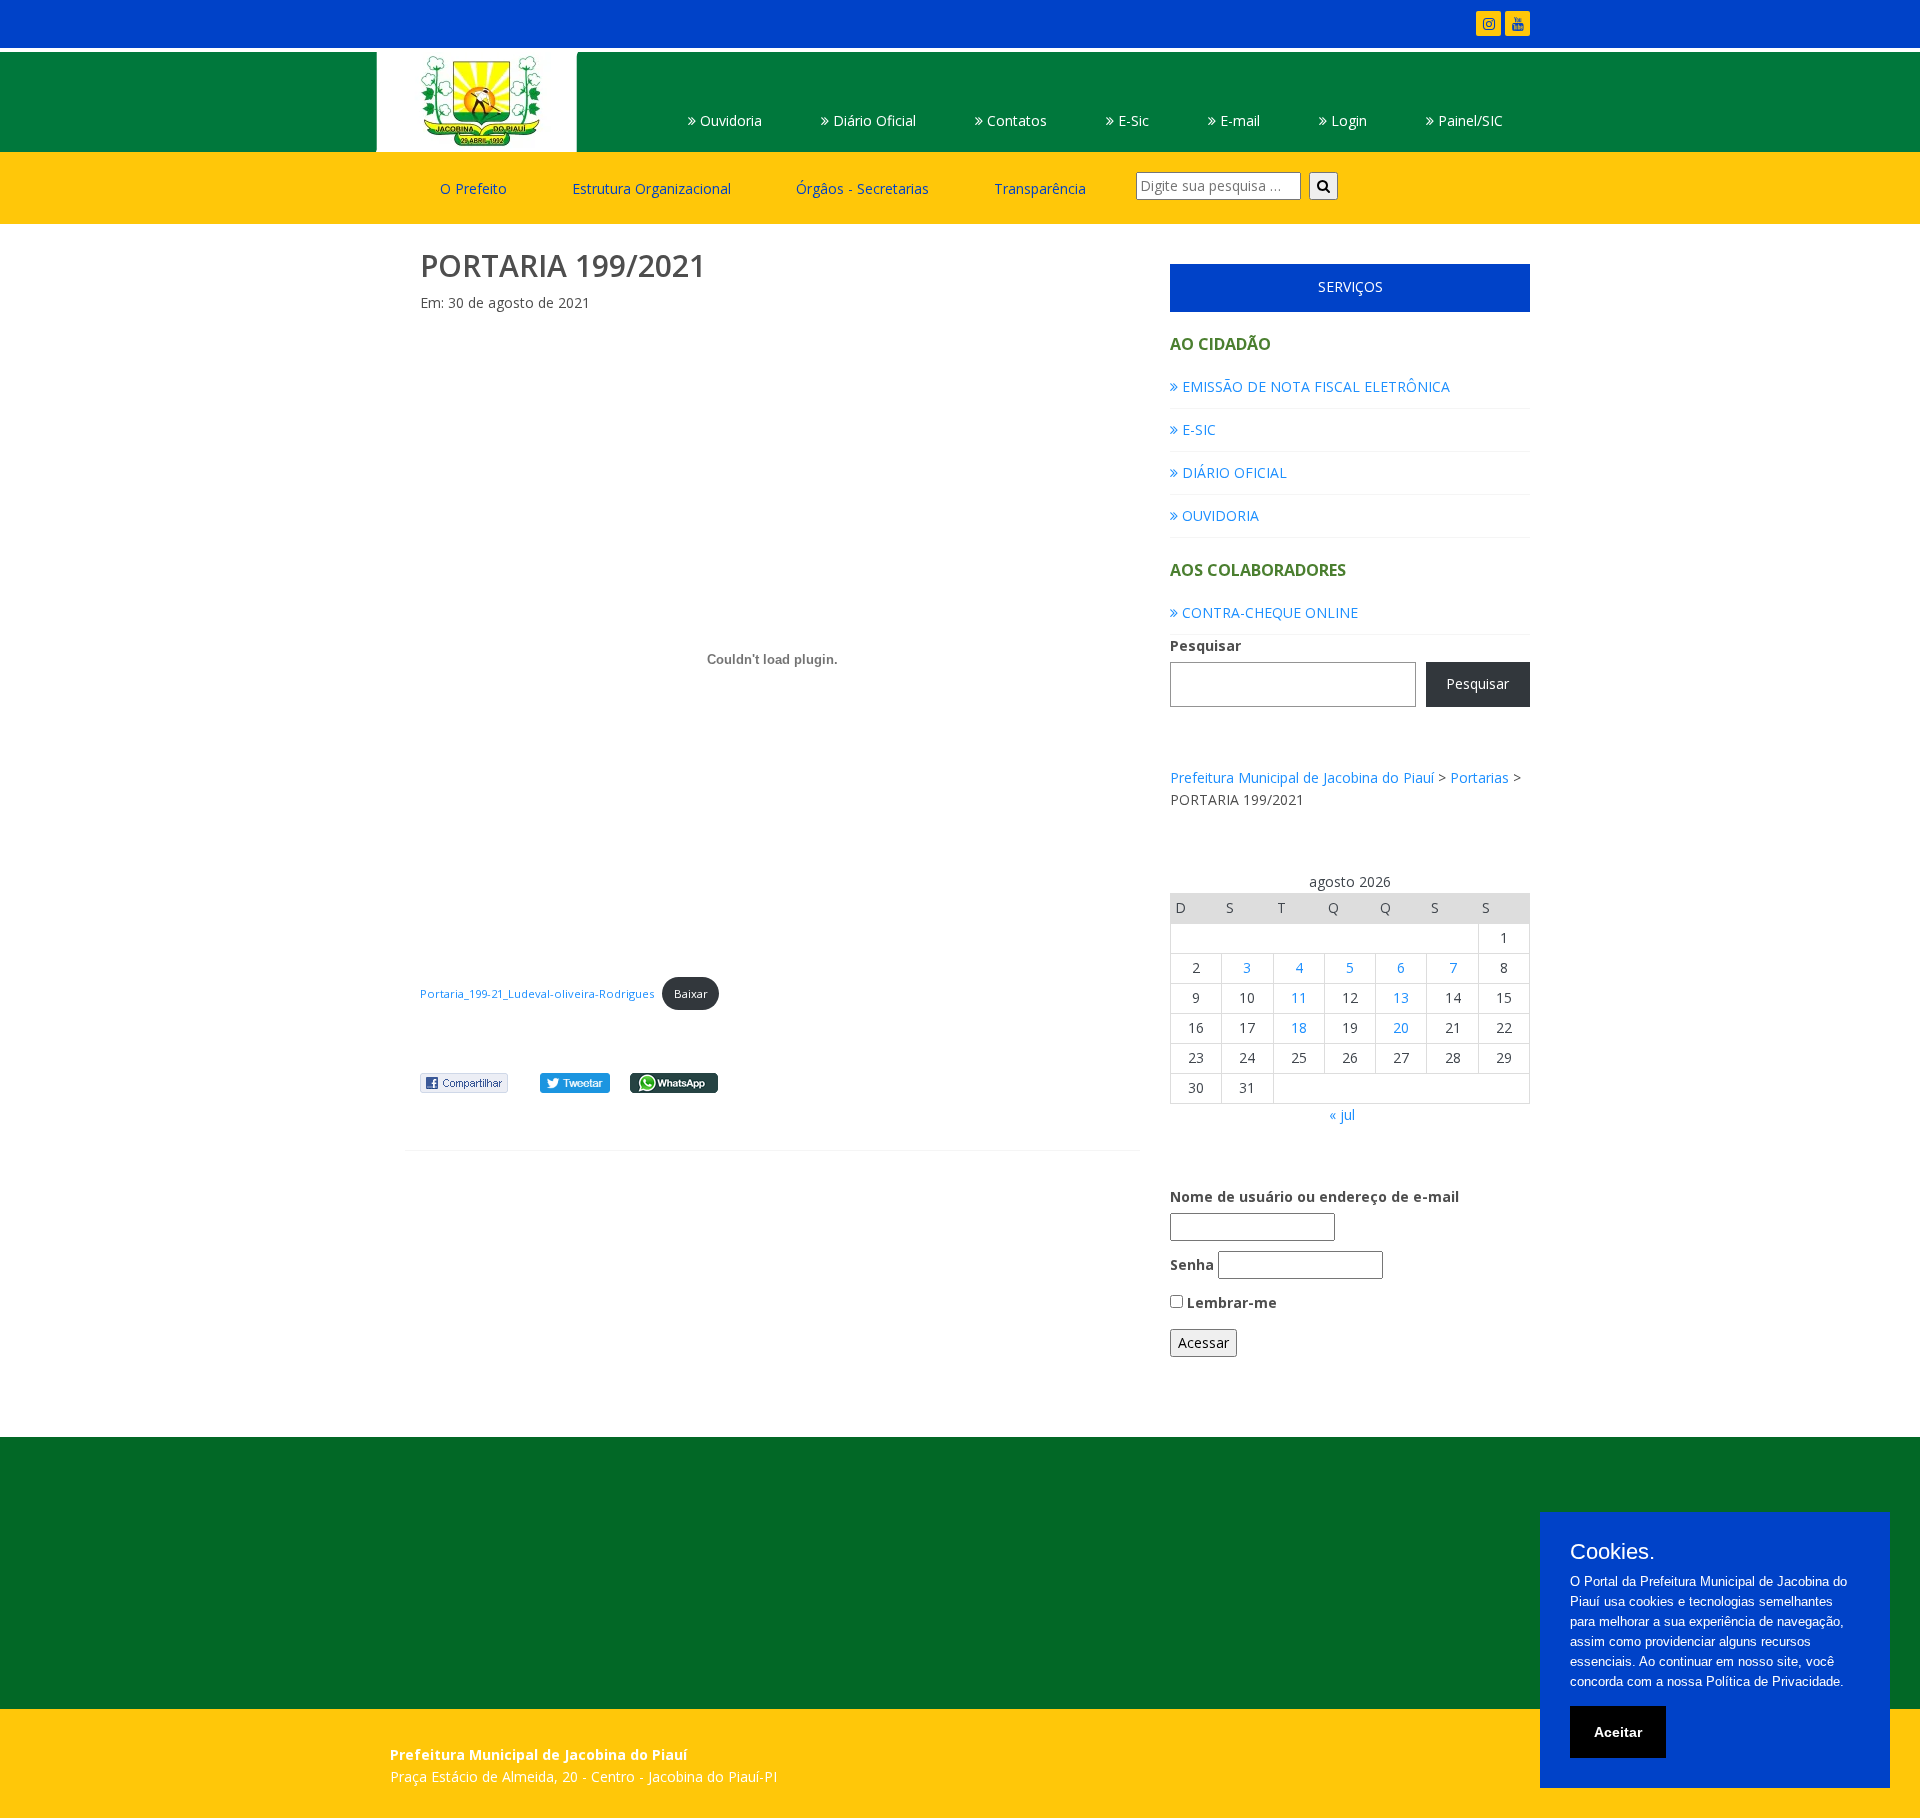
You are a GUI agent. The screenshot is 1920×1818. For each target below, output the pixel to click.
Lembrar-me (1230, 1302)
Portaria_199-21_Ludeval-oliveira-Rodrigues (537, 993)
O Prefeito (473, 188)
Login (1347, 120)
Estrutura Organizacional (651, 188)
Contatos (1015, 120)
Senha (1192, 1264)
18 (1299, 1027)
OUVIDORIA (1218, 515)
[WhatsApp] (674, 1081)
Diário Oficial (872, 120)
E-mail (1238, 120)
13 (1401, 997)
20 (1401, 1027)
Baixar (691, 993)
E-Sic (1131, 120)
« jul (1342, 1114)
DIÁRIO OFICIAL (1232, 472)
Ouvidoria (729, 120)
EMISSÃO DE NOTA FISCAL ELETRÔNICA (1314, 386)
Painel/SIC (1468, 120)
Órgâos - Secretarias (862, 188)
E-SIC (1197, 429)
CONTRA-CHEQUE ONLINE (1268, 612)
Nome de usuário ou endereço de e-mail (1314, 1196)
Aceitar (1618, 1732)
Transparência (1040, 188)
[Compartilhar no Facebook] (464, 1081)
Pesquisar (1205, 645)
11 (1299, 997)
